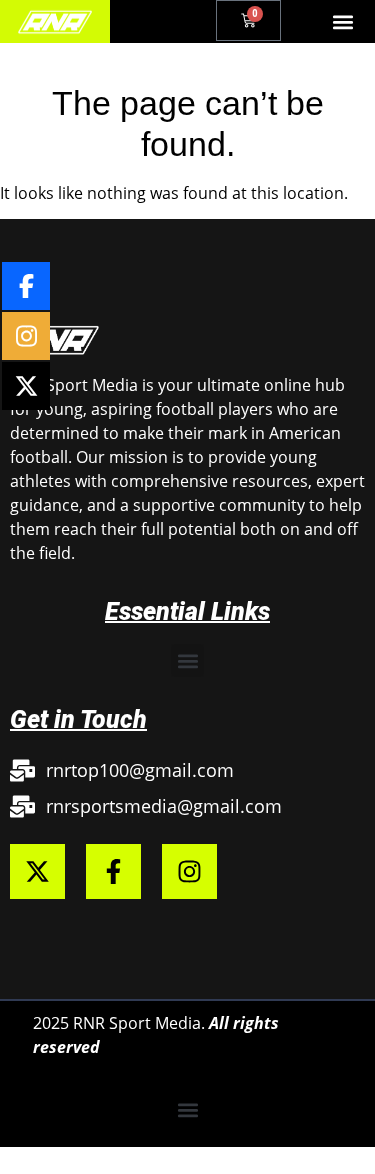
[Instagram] (189, 871)
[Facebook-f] (113, 871)
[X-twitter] (37, 871)
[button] (343, 21)
